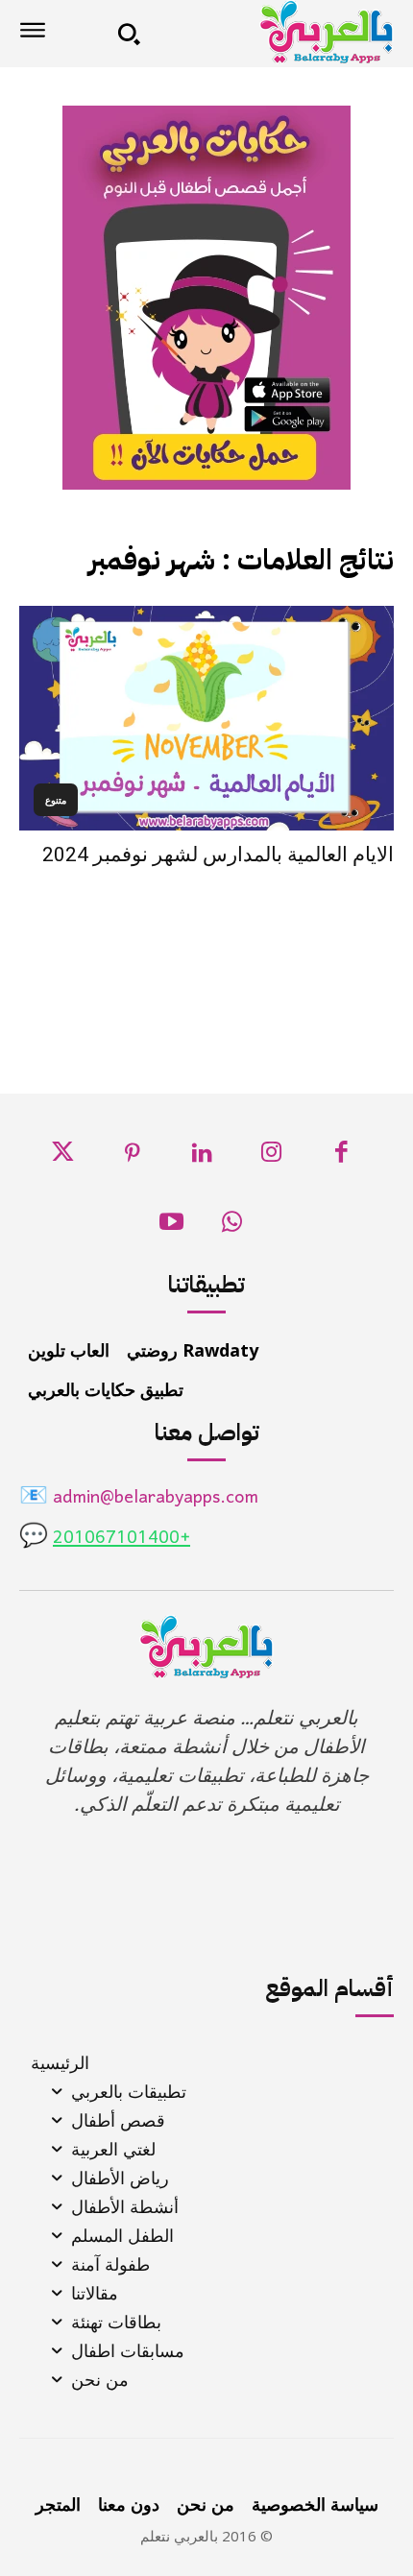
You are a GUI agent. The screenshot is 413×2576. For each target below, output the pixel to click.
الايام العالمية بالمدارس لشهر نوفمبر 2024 (218, 855)
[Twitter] (63, 1157)
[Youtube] (172, 1228)
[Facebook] (341, 1157)
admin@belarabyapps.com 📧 (139, 1498)
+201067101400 (121, 1539)
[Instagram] (271, 1157)
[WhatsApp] (232, 1228)
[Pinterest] (132, 1157)
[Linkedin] (202, 1157)
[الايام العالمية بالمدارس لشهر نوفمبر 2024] (206, 718)
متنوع (56, 800)
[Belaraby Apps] (274, 32)
